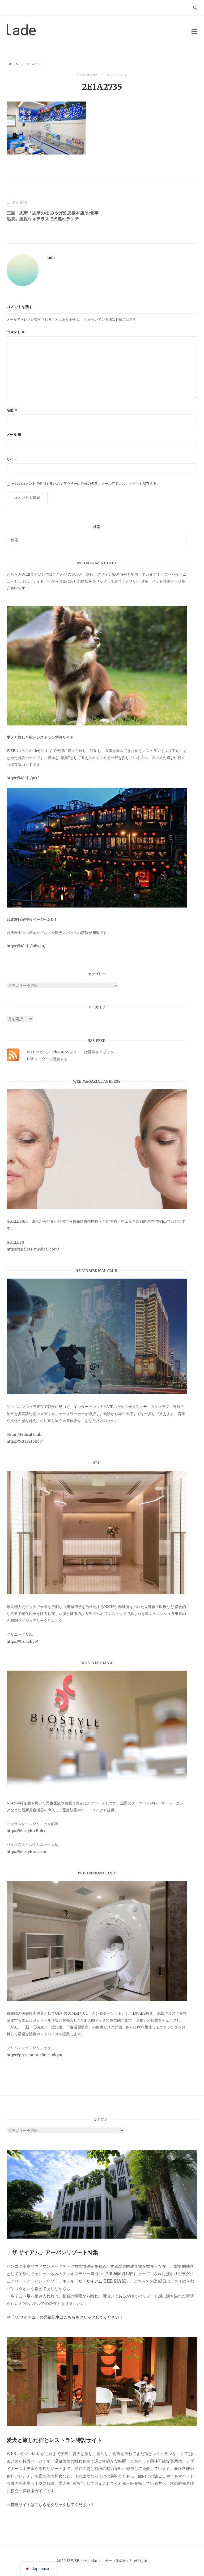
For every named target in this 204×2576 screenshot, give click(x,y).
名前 (12, 410)
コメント (16, 332)
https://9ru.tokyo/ (22, 1641)
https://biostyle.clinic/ (26, 1831)
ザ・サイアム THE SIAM (102, 2281)
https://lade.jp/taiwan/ (26, 946)
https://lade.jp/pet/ (23, 778)
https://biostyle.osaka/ (26, 1852)
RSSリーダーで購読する (47, 1059)
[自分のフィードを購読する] (13, 1060)
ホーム (14, 64)
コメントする (117, 75)
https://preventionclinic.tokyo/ (34, 2055)
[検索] (181, 538)
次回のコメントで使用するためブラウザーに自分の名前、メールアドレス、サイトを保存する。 (86, 484)
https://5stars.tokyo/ (25, 1441)
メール (14, 435)
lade (51, 258)
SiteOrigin (138, 2561)
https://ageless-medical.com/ (33, 1249)
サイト (12, 459)
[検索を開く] (195, 8)
